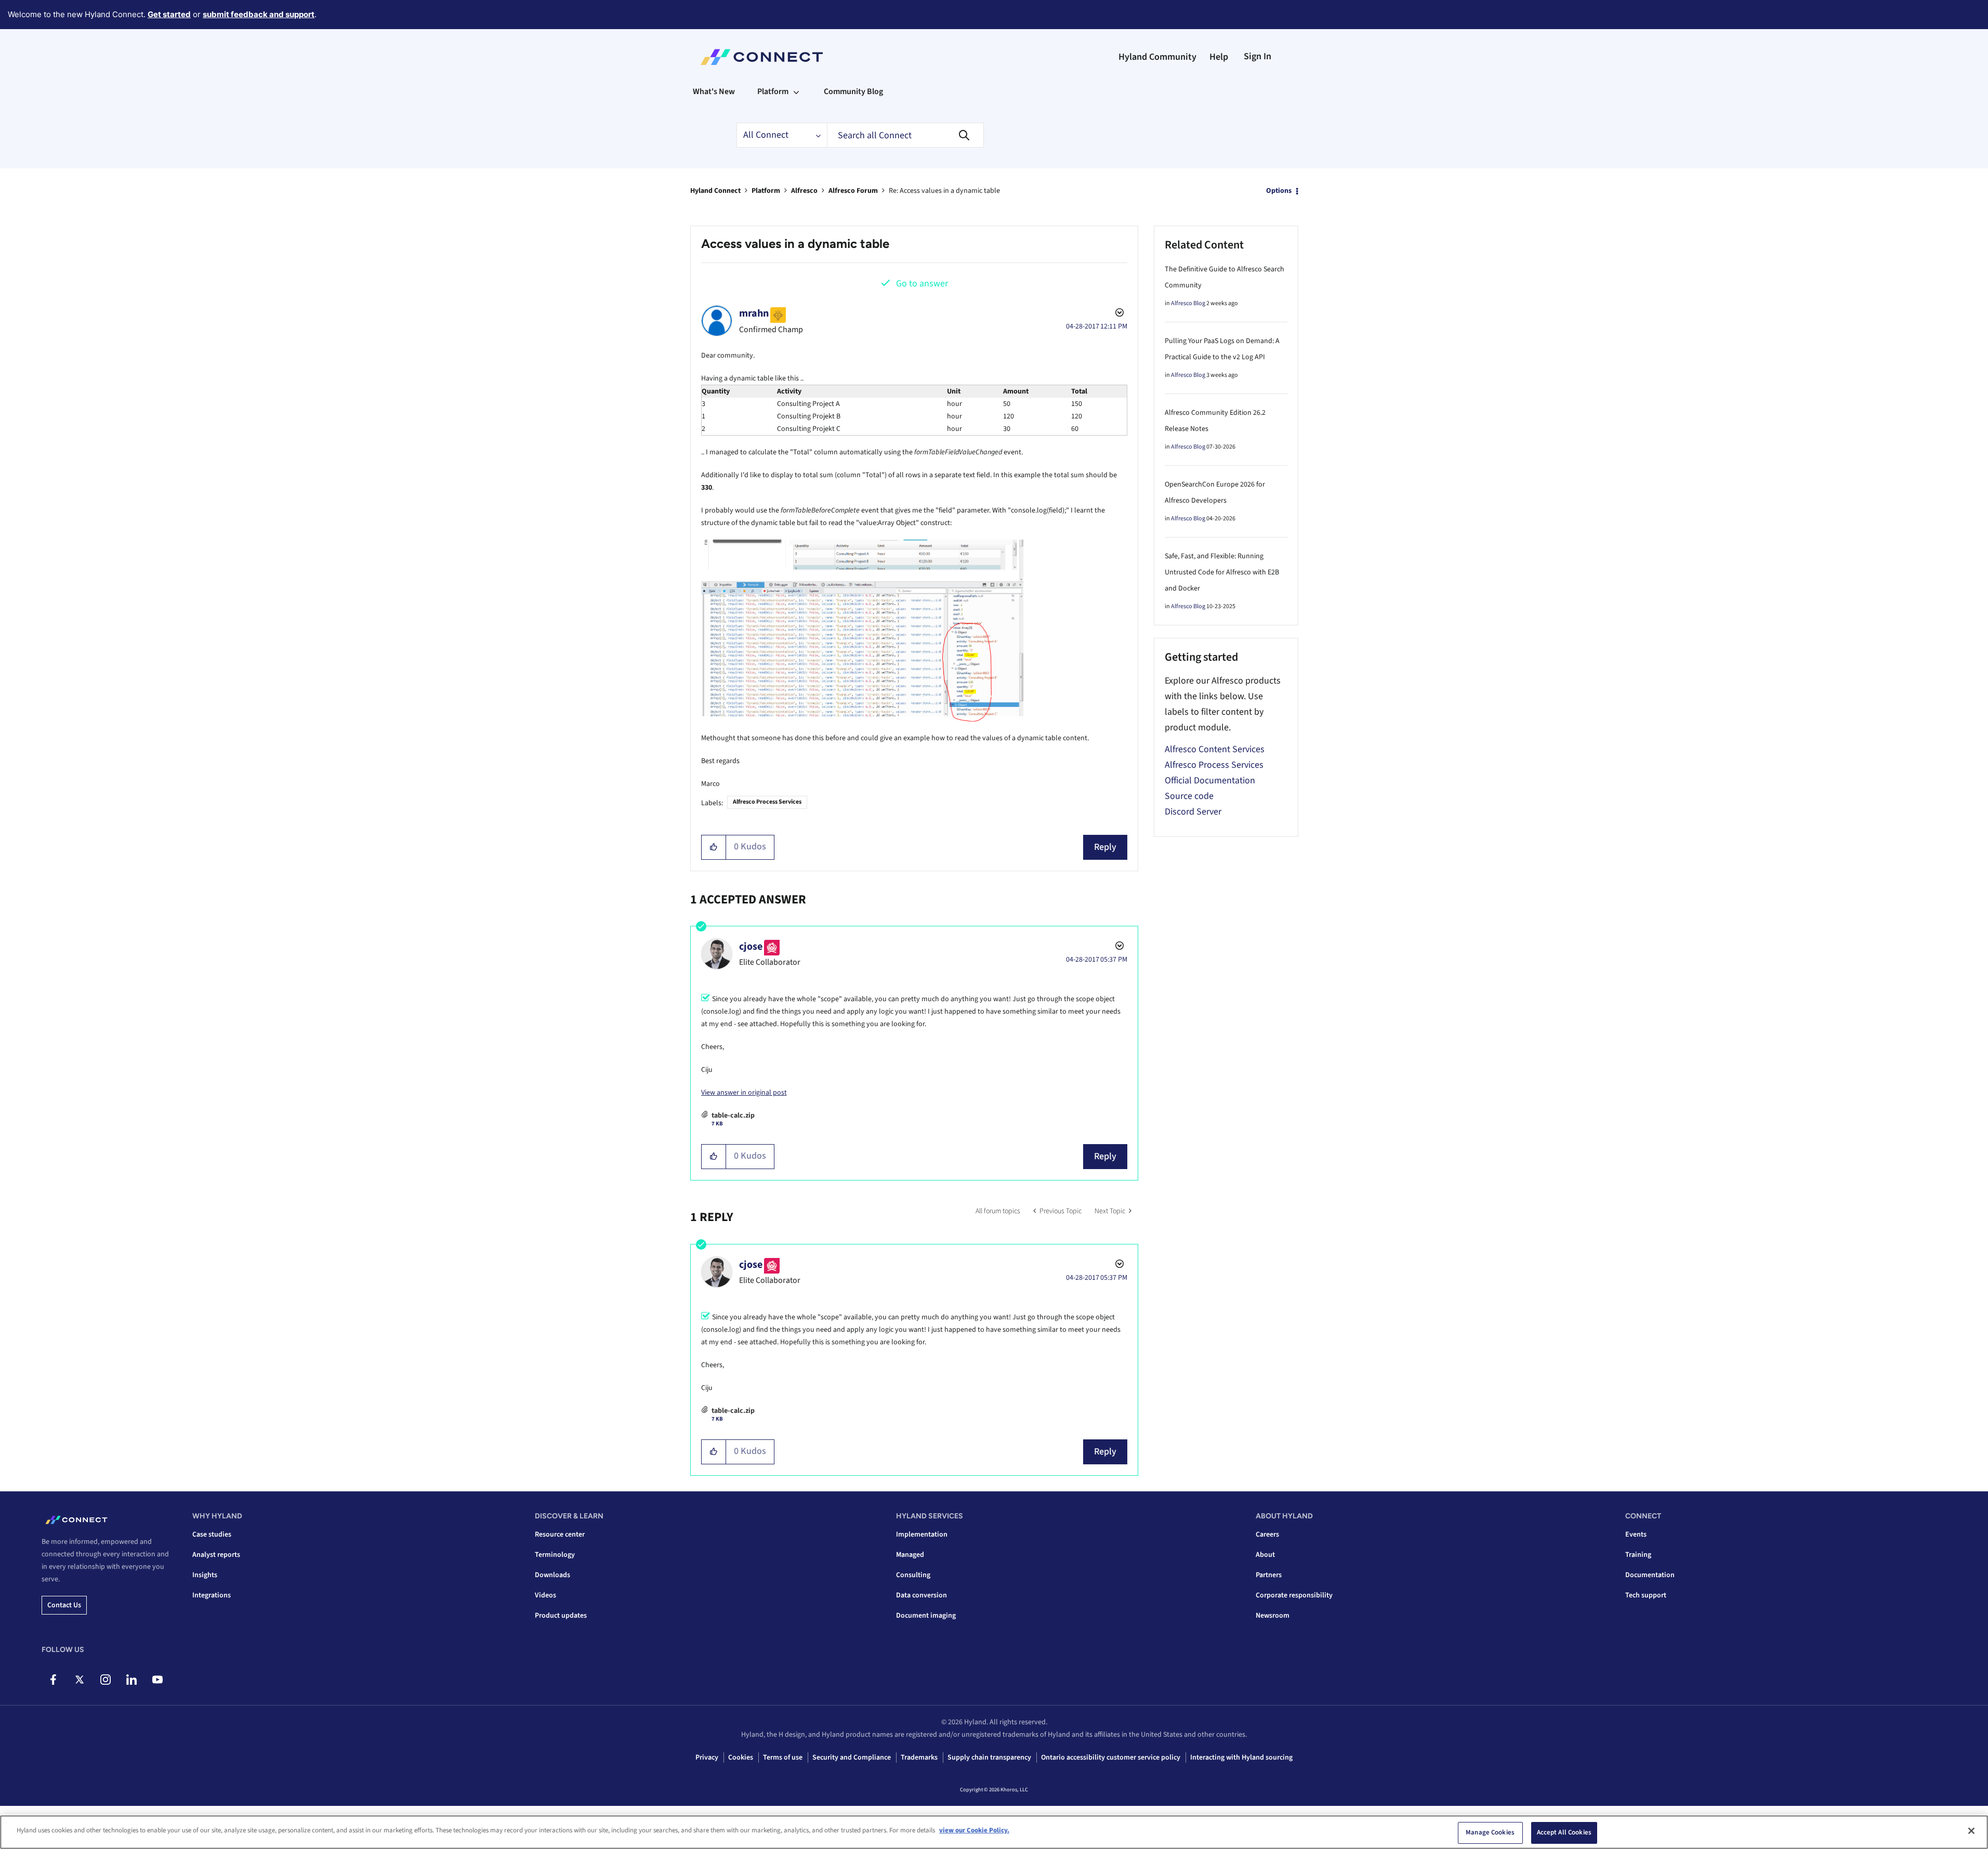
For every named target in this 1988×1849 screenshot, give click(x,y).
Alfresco (804, 191)
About (1265, 1555)
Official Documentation (1210, 781)
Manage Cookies (1490, 1832)
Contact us (64, 1605)
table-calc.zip (733, 1116)
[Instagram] (105, 1680)
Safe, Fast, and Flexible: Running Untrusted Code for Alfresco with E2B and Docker (1222, 572)
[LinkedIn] (131, 1680)
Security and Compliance (852, 1758)
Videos (545, 1595)
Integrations (212, 1595)
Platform (766, 191)
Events (1636, 1535)
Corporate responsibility (1294, 1595)
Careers (1267, 1535)
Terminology (555, 1555)
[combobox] (905, 135)
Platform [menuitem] (773, 91)
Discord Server (1193, 812)
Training (1638, 1555)
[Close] (1971, 1831)
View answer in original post (744, 1093)
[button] (714, 847)
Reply (1105, 847)
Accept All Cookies (1564, 1832)
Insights (205, 1575)
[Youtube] (157, 1680)
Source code (1189, 796)
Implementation (922, 1535)
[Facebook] (53, 1680)
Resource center (560, 1535)
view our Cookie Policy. (974, 1830)
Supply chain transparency (989, 1758)
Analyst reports (216, 1555)
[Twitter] (79, 1680)
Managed (910, 1555)
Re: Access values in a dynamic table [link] (944, 191)
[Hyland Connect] (762, 57)
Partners (1269, 1575)
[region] (994, 1832)
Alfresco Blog (1188, 303)
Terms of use (783, 1758)
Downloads (552, 1575)
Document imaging (926, 1616)
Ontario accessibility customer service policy (1111, 1758)
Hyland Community (1157, 57)
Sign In (1258, 56)
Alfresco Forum (853, 191)
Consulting (913, 1575)
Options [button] (1279, 191)
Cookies (741, 1758)
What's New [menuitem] (714, 91)
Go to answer (922, 284)
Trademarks (919, 1758)
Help (1219, 57)
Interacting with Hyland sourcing (1241, 1758)
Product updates (561, 1616)
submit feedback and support (259, 14)
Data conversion (921, 1595)
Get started (169, 14)
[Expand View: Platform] (796, 91)
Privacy (707, 1758)
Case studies (212, 1535)
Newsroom (1273, 1616)
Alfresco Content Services (1215, 749)
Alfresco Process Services (767, 802)
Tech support (1646, 1595)
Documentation (1650, 1575)
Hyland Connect (715, 191)
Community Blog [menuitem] (853, 91)
